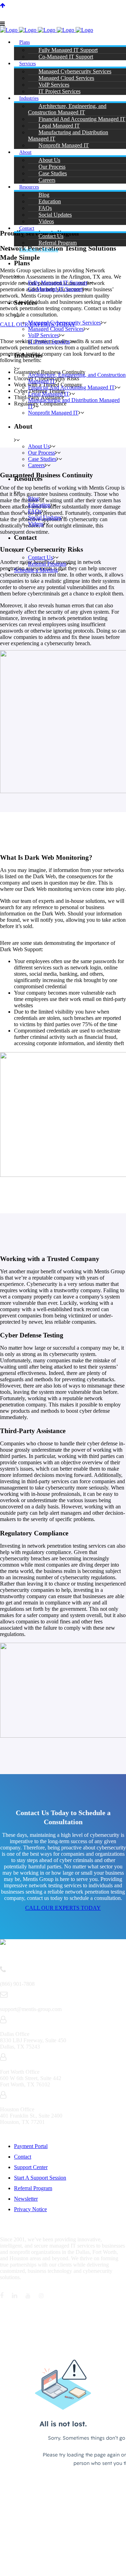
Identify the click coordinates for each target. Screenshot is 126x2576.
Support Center (31, 2167)
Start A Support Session (40, 2178)
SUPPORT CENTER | (28, 9)
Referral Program (33, 2188)
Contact (23, 2157)
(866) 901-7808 (100, 9)
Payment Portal (31, 2146)
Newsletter (26, 2199)
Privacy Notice (30, 2209)
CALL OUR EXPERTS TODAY (63, 1908)
